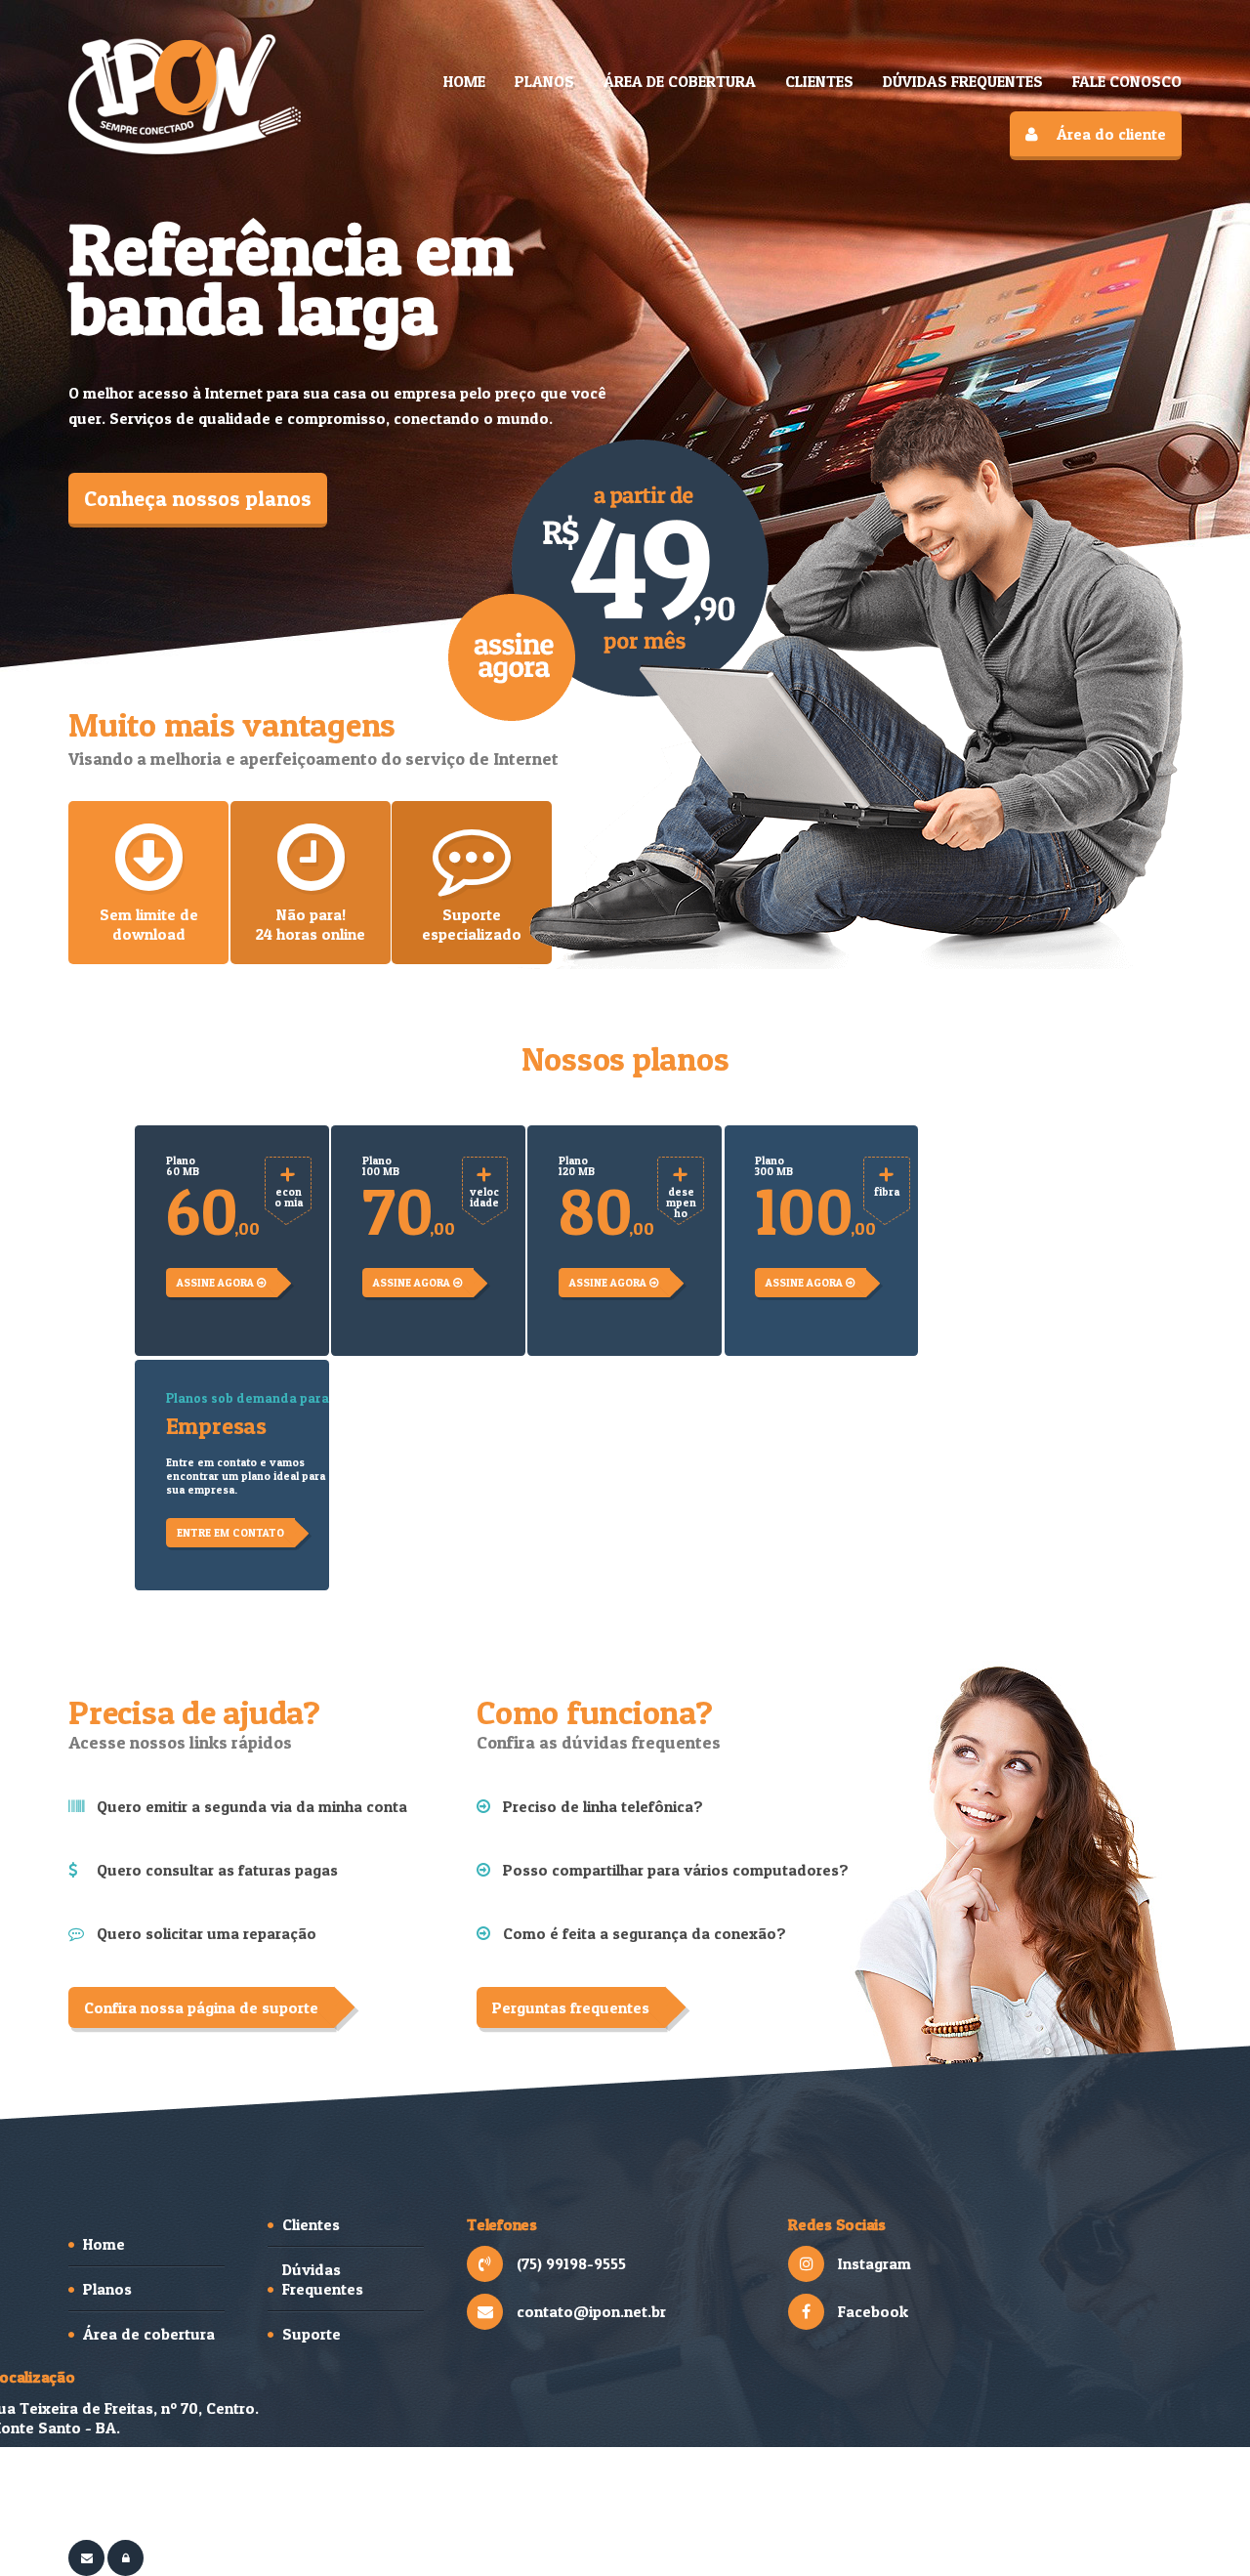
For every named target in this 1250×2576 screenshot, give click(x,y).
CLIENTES (819, 81)
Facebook (873, 2311)
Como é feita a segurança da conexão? (645, 1933)
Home (104, 2244)
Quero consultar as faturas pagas (217, 1870)
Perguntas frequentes (571, 2007)
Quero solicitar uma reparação (207, 1933)
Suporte (312, 2334)
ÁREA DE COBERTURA (680, 81)
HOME (464, 81)
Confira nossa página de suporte (201, 2007)
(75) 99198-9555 (571, 2263)
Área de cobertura (149, 2334)
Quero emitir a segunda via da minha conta (252, 1806)
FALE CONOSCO (1127, 81)
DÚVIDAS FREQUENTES (963, 81)
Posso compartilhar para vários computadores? (676, 1870)
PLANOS (544, 81)
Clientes (311, 2224)
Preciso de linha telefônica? (603, 1806)
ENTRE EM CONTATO (230, 1533)
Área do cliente (1111, 134)
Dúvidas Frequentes (323, 2279)
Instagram (875, 2263)
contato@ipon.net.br (591, 2311)
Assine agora (217, 1283)
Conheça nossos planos (198, 498)
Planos (107, 2289)
